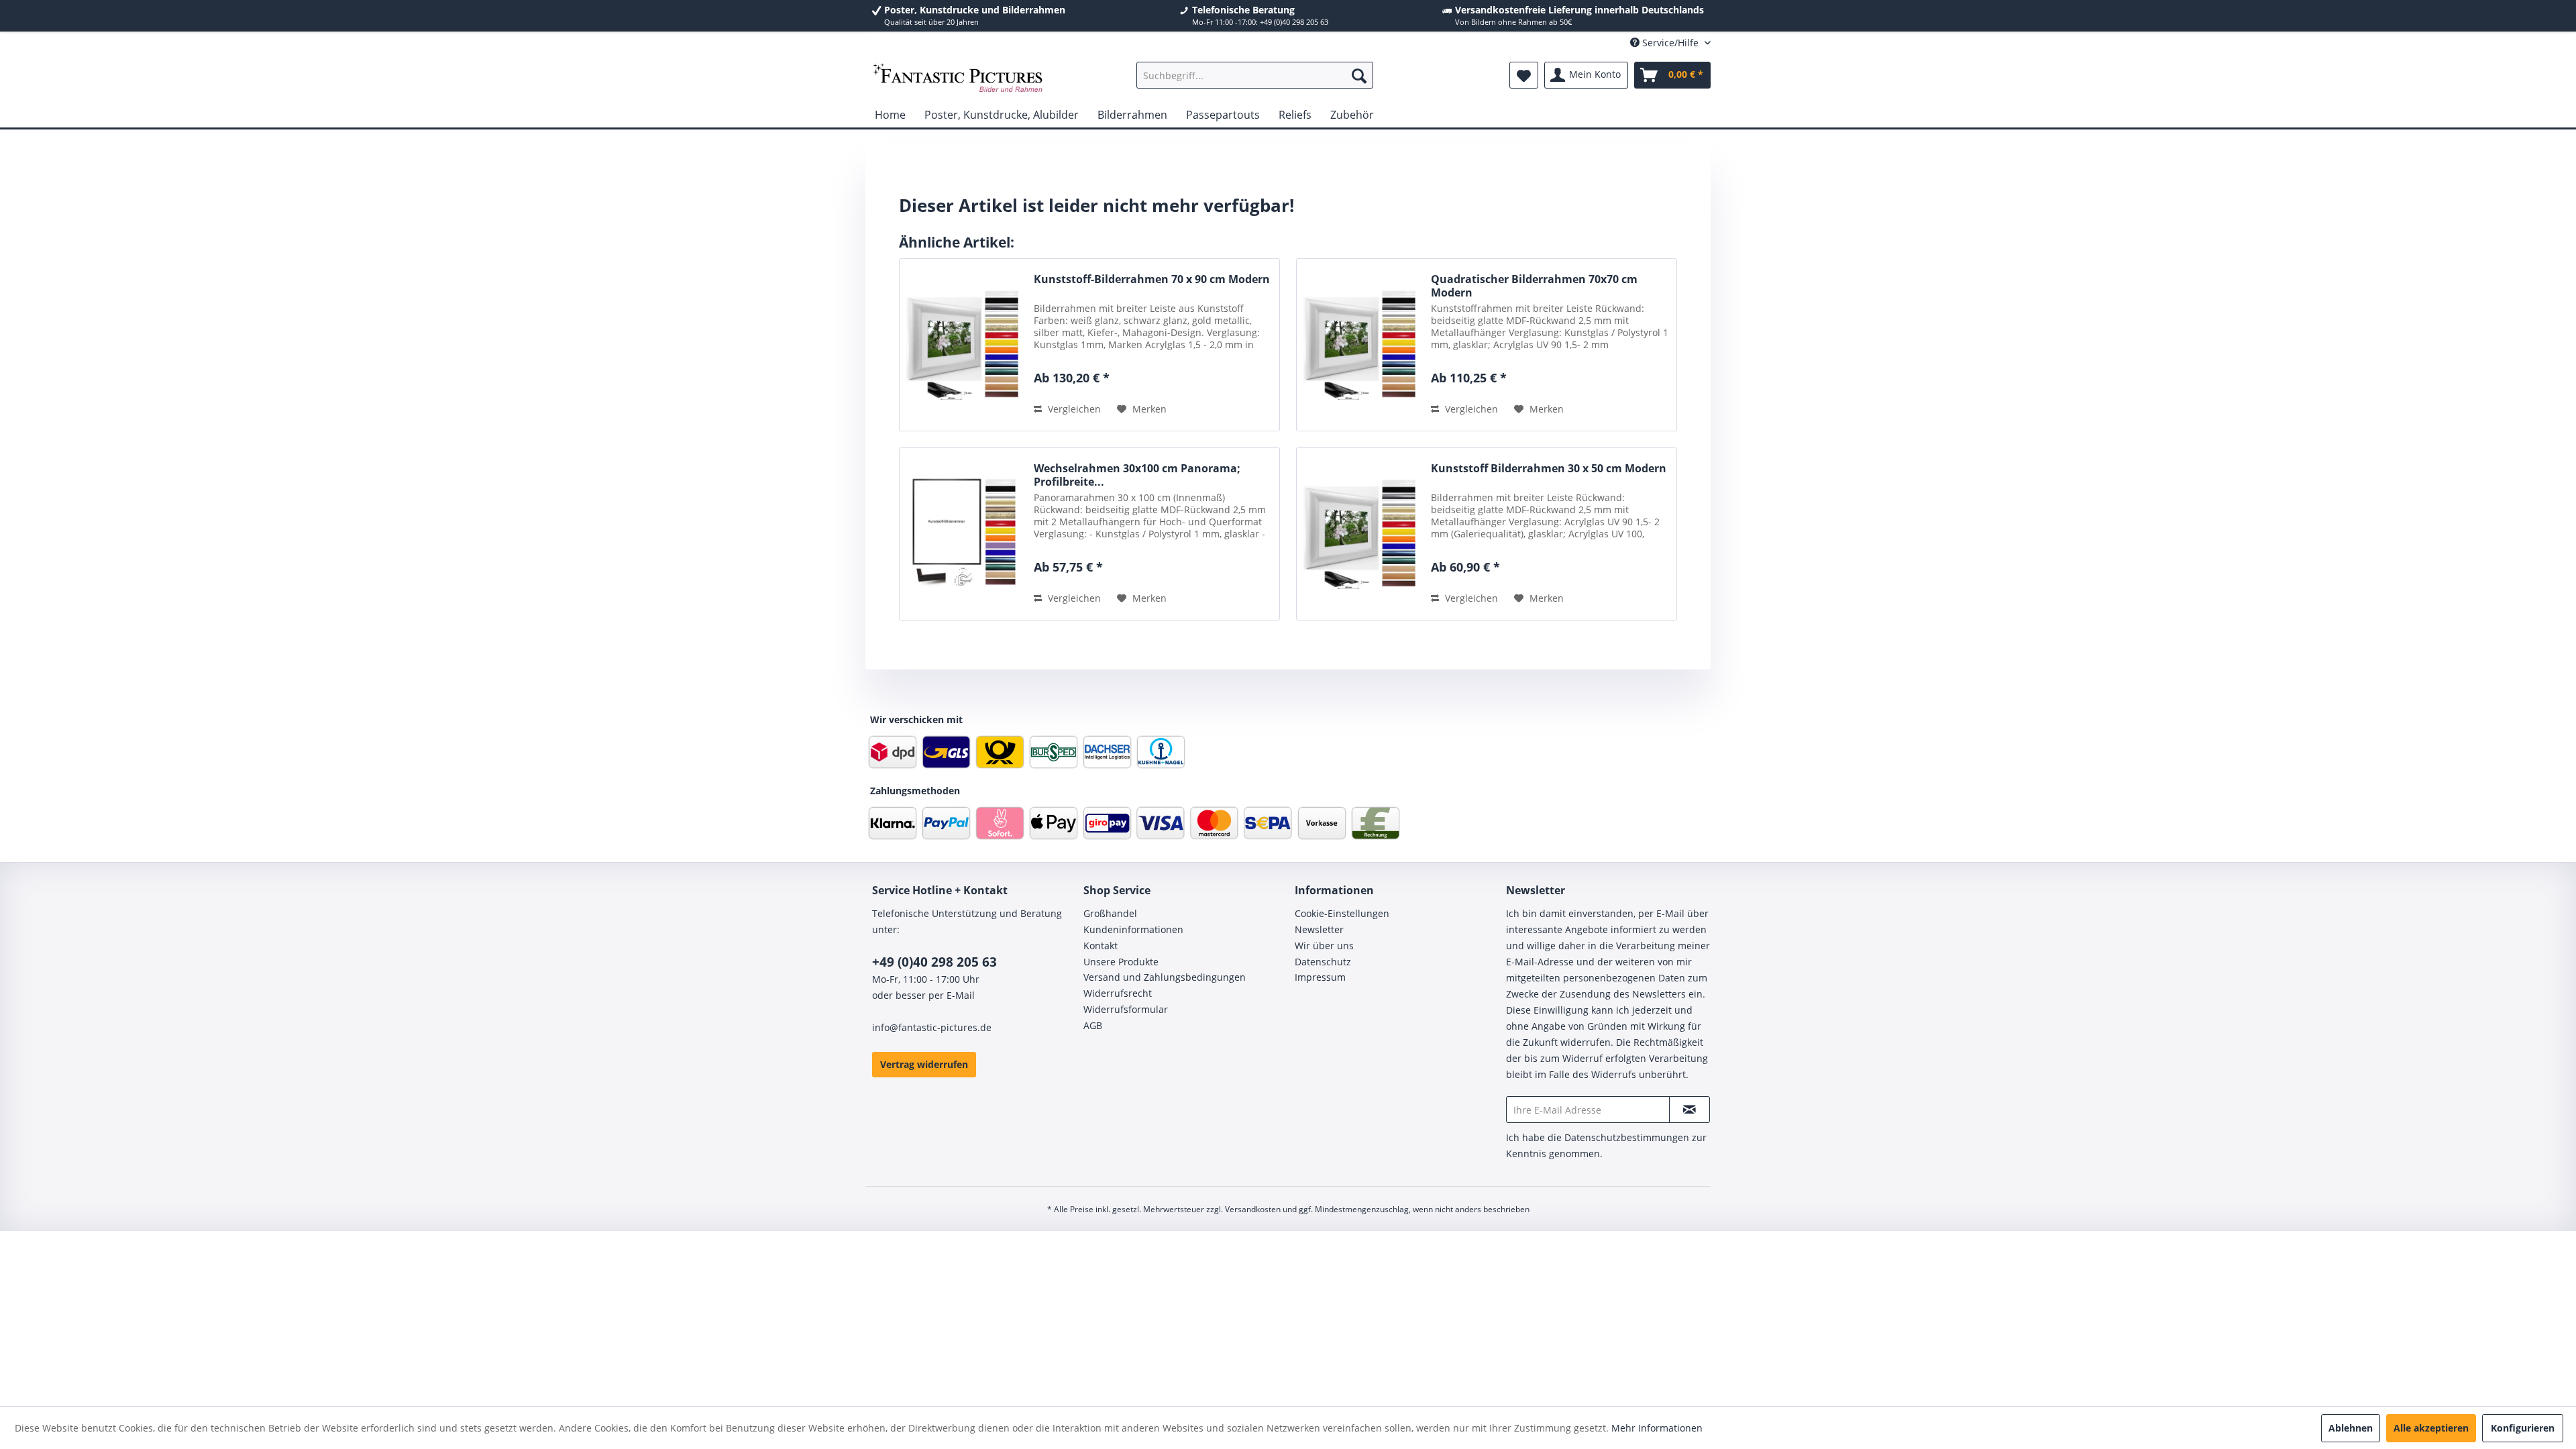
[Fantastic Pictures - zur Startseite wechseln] (958, 78)
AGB (1093, 1025)
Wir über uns (1324, 946)
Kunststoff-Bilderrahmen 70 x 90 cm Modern (1152, 279)
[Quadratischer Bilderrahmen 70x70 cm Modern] (1360, 345)
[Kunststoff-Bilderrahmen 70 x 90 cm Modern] (963, 345)
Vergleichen (1073, 409)
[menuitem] (1255, 75)
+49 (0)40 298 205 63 (934, 962)
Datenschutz (1323, 962)
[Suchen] (1359, 75)
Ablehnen (2351, 1428)
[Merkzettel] (1524, 75)
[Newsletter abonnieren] (1689, 1110)
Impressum (1320, 977)
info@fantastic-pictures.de (932, 1027)
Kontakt (1101, 946)
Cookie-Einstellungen (1342, 913)
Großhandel (1110, 913)
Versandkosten (1253, 1209)
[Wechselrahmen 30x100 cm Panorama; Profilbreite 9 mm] (963, 534)
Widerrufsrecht (1118, 993)
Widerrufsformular (1126, 1009)
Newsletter (1319, 929)
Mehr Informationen (1657, 1428)
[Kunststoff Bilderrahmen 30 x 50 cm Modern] (1360, 534)
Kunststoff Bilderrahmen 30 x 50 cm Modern (1549, 469)
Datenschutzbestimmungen (1627, 1137)
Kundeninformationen (1133, 929)
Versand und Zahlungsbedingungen (1165, 977)
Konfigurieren (2523, 1428)
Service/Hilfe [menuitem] (1670, 43)
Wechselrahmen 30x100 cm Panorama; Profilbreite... (1137, 475)
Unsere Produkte (1121, 962)
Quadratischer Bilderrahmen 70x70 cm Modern (1534, 286)
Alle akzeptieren (2431, 1428)
